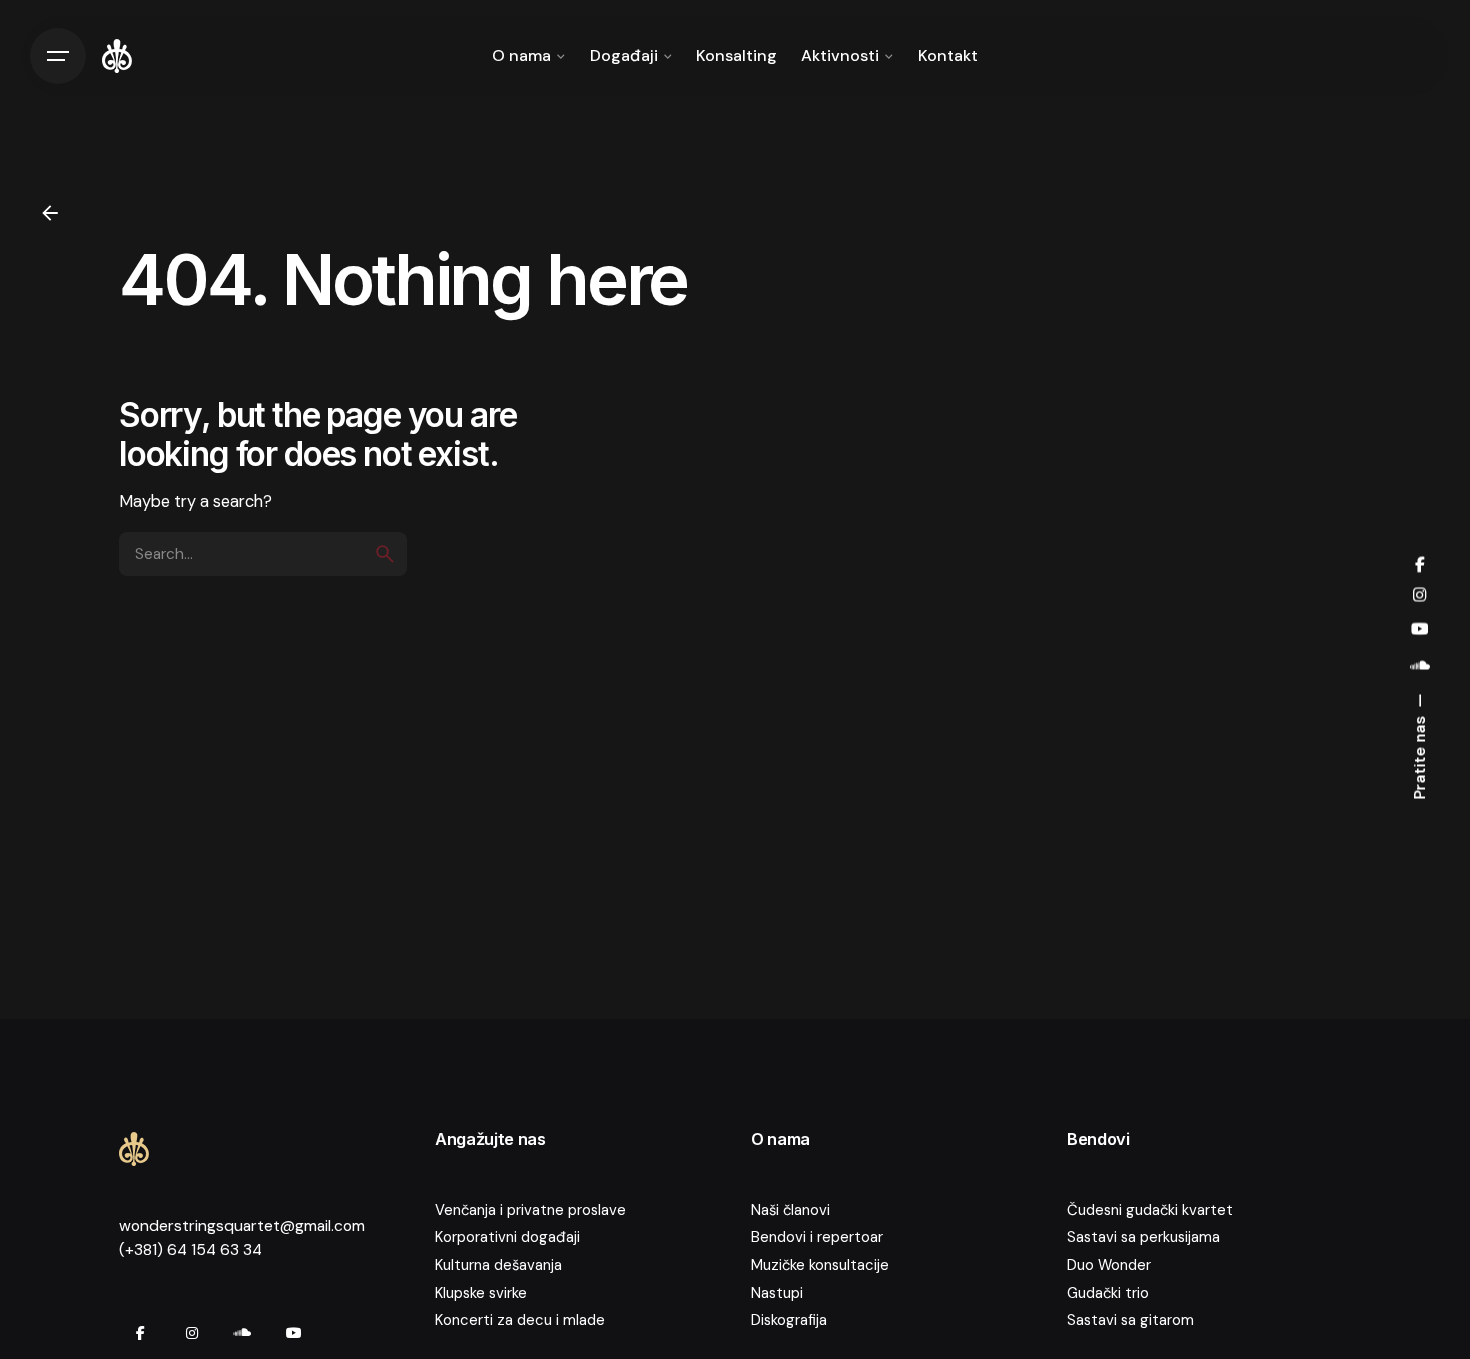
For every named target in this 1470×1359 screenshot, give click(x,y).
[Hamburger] (58, 56)
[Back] (50, 213)
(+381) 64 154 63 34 (190, 1250)
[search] (385, 554)
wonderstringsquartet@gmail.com (242, 1226)
